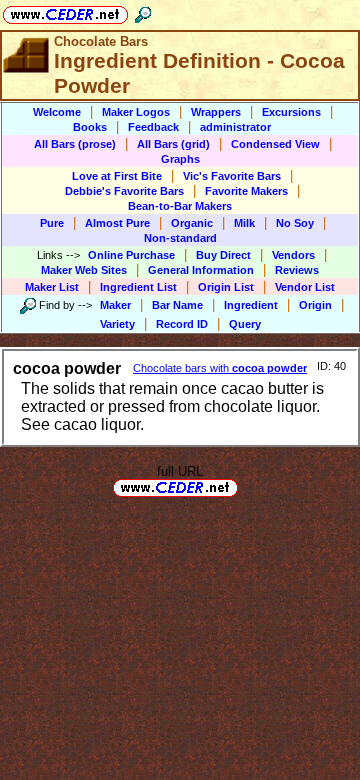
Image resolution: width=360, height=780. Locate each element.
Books (90, 127)
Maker (115, 305)
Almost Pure (117, 223)
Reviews (297, 270)
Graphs (180, 159)
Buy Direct (223, 255)
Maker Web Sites (84, 270)
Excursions (291, 112)
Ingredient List (138, 287)
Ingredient (251, 305)
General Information (201, 270)
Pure (52, 223)
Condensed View (275, 144)
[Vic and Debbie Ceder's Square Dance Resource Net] (65, 11)
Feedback (153, 127)
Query (245, 324)
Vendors (293, 255)
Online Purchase (131, 255)
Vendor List (305, 287)
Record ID (182, 324)
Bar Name (177, 305)
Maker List (52, 287)
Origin (315, 305)
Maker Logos (136, 112)
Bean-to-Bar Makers (180, 206)
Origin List (226, 287)
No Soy (295, 223)
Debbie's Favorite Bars (124, 191)
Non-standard (180, 238)
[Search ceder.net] (143, 11)
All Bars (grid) (173, 144)
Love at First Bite (117, 176)
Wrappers (216, 112)
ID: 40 (331, 366)
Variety (117, 324)
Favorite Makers (246, 191)
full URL (180, 471)
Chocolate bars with (220, 368)
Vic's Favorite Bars (232, 176)
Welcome (57, 112)
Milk (244, 223)
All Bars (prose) (75, 144)
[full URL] (246, 486)
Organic (192, 223)
